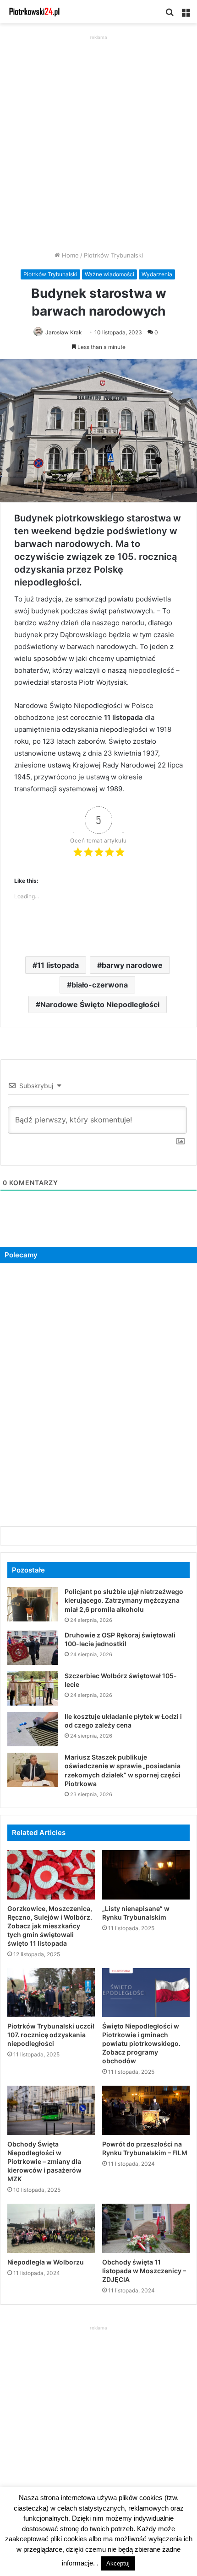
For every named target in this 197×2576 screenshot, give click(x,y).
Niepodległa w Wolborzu (46, 2262)
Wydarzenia (157, 274)
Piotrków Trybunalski (113, 255)
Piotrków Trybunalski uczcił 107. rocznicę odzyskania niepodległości (51, 2035)
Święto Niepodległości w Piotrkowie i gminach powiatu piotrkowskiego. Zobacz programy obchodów (141, 2043)
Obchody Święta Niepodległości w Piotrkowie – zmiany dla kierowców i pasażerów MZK (44, 2161)
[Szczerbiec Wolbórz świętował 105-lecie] (33, 1688)
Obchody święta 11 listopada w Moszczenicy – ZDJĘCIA (144, 2271)
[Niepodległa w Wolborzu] (51, 2228)
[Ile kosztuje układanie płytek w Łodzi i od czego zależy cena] (33, 1729)
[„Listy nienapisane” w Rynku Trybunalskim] (146, 1875)
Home (69, 255)
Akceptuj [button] (118, 2563)
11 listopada (58, 965)
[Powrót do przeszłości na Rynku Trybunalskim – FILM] (146, 2110)
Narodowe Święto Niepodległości (100, 1004)
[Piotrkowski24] (34, 12)
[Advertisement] (98, 140)
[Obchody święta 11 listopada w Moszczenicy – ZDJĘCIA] (146, 2228)
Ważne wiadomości (109, 274)
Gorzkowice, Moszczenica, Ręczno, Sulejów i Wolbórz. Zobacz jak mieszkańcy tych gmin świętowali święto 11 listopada (50, 1926)
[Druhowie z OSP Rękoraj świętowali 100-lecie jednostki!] (33, 1648)
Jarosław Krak (64, 332)
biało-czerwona (100, 985)
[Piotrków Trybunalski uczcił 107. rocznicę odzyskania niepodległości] (51, 1993)
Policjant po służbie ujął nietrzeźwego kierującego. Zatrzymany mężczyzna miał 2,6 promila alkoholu (124, 1600)
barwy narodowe (132, 965)
